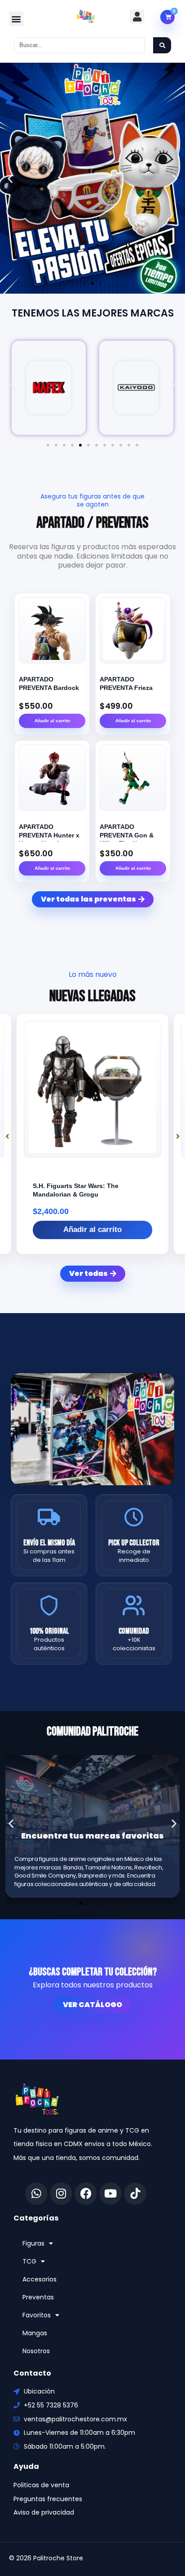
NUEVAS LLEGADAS (92, 996)
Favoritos (37, 2315)
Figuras (33, 2243)
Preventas (38, 2297)
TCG (29, 2261)
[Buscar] (162, 45)
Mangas (35, 2333)
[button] (16, 19)
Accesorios (40, 2279)
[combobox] (79, 45)
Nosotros (36, 2351)
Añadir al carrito (52, 721)
